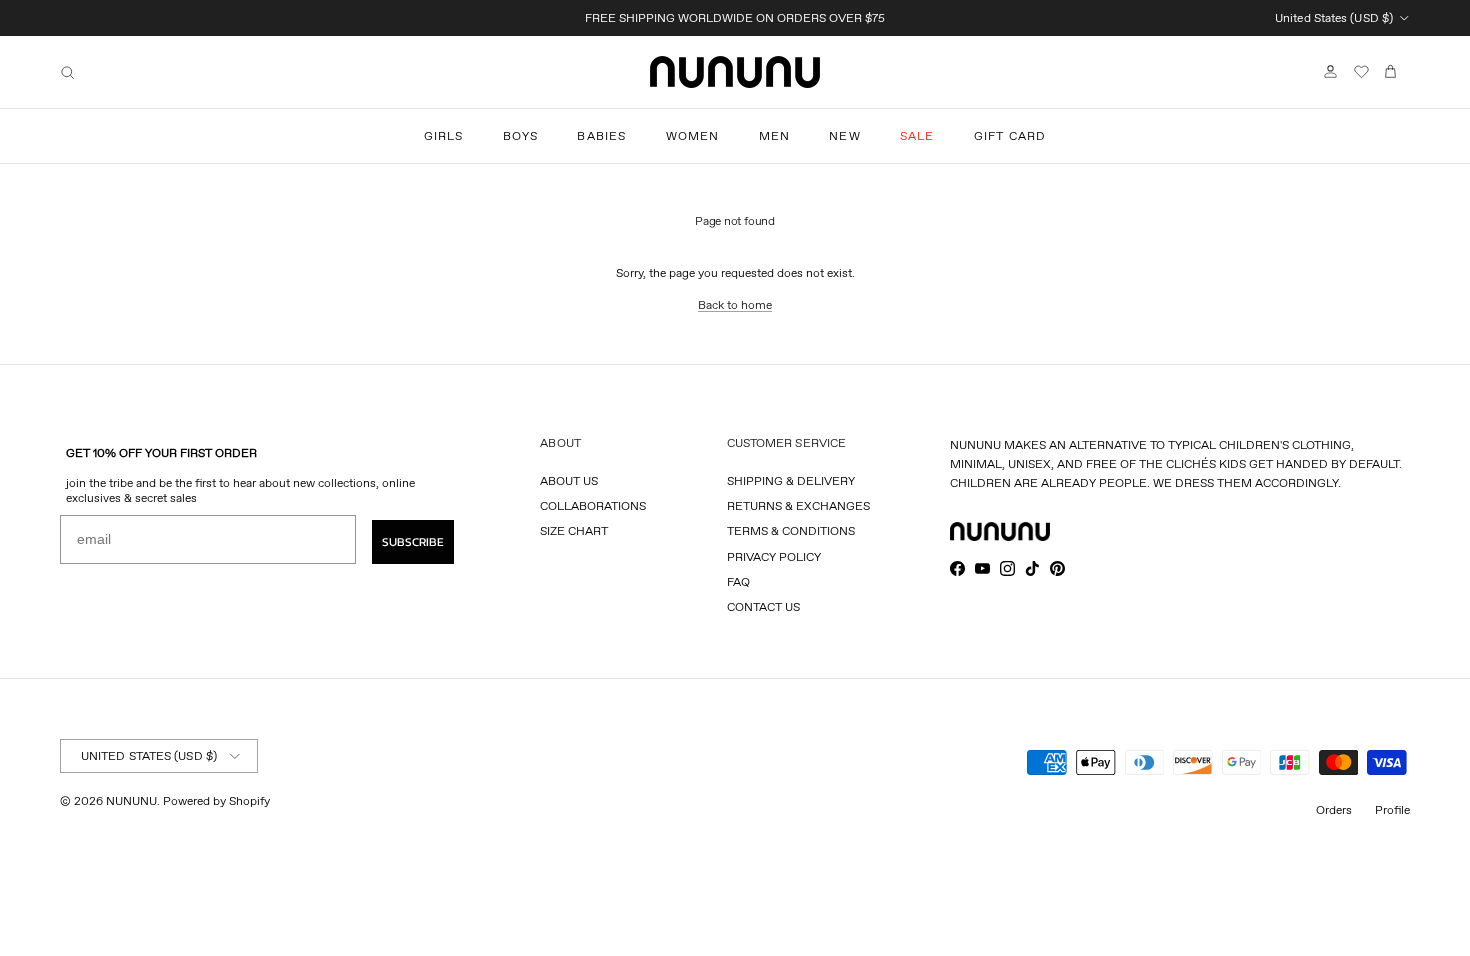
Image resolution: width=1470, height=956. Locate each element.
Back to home (735, 304)
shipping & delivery (791, 480)
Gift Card (1010, 135)
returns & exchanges (798, 505)
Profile (1392, 809)
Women (693, 135)
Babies (601, 135)
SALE (917, 135)
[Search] (67, 72)
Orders (1334, 809)
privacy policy (774, 556)
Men (775, 135)
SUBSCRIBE (413, 542)
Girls (444, 135)
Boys (521, 135)
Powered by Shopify (216, 800)
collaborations (593, 505)
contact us (763, 606)
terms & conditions (791, 530)
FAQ (738, 581)
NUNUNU (131, 800)
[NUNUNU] (735, 72)
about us (569, 480)
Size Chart (574, 530)
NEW (845, 135)
